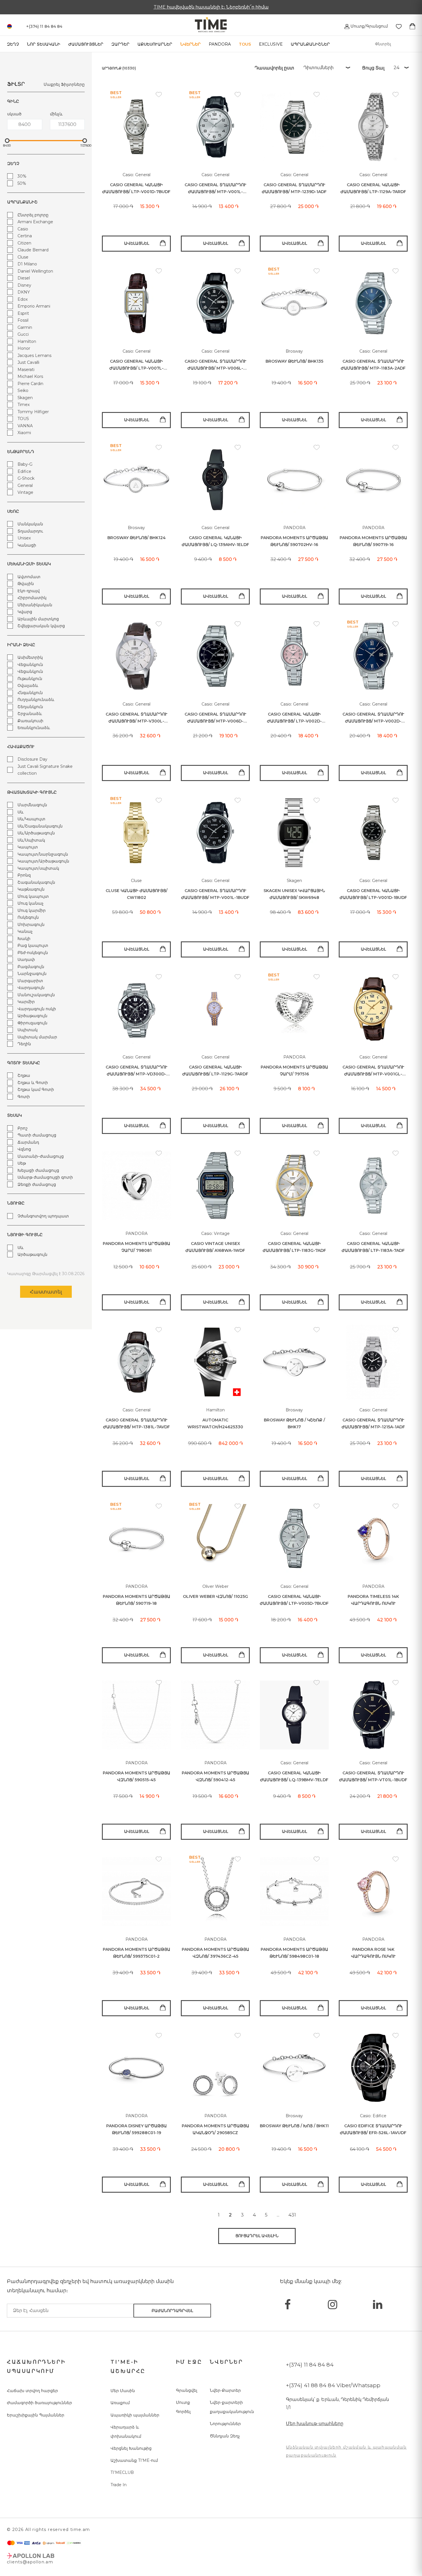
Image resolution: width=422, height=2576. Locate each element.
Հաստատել (46, 1292)
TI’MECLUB (122, 2472)
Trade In (119, 2485)
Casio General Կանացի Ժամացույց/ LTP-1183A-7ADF (373, 1247)
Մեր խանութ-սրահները (315, 2424)
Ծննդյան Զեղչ (225, 2436)
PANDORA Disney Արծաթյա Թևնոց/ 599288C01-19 (137, 2129)
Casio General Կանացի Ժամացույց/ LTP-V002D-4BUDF (294, 718)
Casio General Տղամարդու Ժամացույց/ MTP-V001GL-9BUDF (373, 1071)
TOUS (245, 44)
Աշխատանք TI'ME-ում (134, 2460)
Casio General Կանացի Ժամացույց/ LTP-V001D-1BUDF (373, 894)
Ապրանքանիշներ (310, 44)
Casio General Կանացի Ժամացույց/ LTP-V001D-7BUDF (136, 188)
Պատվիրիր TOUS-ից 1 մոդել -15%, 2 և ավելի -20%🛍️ (211, 7)
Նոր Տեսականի (44, 44)
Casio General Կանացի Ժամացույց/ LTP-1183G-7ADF (294, 1247)
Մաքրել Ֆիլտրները (64, 84)
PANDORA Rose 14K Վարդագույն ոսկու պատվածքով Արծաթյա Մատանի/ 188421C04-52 (373, 1953)
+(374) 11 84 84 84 (310, 2365)
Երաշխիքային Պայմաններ (36, 2415)
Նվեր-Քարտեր (225, 2390)
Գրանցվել (187, 2390)
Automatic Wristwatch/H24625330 (215, 1424)
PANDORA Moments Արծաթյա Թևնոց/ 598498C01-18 (294, 1953)
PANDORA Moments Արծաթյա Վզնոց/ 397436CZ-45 (215, 1953)
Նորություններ (225, 2424)
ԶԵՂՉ (13, 44)
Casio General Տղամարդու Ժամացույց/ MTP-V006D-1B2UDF (215, 718)
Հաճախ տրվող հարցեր (32, 2391)
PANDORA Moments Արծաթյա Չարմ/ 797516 (294, 1071)
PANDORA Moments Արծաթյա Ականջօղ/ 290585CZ (215, 2129)
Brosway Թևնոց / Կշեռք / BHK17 (294, 1424)
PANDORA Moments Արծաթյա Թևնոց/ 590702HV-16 (294, 541)
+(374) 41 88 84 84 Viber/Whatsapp (333, 2385)
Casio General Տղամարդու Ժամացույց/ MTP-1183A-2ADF (373, 365)
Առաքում (120, 2403)
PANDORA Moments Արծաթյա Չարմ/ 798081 (137, 1247)
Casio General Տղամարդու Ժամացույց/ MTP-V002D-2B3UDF (373, 718)
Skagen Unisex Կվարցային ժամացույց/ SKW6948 (294, 894)
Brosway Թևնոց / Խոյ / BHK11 (294, 2126)
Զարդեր (120, 44)
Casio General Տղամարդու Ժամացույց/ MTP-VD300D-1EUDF (137, 1071)
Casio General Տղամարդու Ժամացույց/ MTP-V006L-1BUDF (215, 365)
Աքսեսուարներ (155, 44)
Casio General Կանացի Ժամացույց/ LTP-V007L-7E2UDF (137, 365)
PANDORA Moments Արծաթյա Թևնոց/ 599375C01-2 (137, 1953)
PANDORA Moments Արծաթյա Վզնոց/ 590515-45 (137, 1776)
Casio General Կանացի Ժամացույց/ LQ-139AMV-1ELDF (215, 541)
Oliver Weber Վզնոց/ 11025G (215, 1596)
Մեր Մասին (123, 2391)
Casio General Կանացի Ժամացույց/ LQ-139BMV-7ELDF (294, 1776)
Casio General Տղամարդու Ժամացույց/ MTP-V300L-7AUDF (137, 718)
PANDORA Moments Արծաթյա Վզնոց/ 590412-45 (215, 1776)
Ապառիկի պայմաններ (135, 2415)
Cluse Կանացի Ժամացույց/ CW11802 (137, 894)
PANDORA (220, 44)
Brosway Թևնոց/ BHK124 (137, 538)
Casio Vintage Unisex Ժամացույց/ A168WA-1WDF (215, 1247)
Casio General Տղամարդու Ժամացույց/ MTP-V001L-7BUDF (215, 189)
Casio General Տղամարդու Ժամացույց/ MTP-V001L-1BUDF (215, 894)
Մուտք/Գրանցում (369, 26)
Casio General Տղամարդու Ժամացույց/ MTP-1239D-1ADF (294, 188)
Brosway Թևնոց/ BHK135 (294, 361)
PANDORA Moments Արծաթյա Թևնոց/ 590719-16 (373, 541)
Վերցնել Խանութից (131, 2448)
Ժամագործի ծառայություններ (39, 2403)
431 (292, 2215)
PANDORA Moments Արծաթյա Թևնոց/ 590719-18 (137, 1600)
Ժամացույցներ (86, 44)
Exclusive (271, 44)
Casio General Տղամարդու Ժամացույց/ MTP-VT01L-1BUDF (373, 1776)
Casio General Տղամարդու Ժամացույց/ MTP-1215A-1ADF (373, 1424)
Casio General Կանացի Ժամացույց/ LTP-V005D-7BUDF (294, 1600)
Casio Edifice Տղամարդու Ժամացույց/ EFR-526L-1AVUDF (373, 2129)
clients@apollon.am (30, 2562)
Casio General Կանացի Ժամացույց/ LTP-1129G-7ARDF (215, 1071)
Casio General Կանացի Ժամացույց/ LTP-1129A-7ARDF (373, 188)
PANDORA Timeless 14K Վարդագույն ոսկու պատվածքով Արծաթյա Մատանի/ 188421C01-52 (373, 1600)
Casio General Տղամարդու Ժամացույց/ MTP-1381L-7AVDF (137, 1424)
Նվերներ (190, 44)
